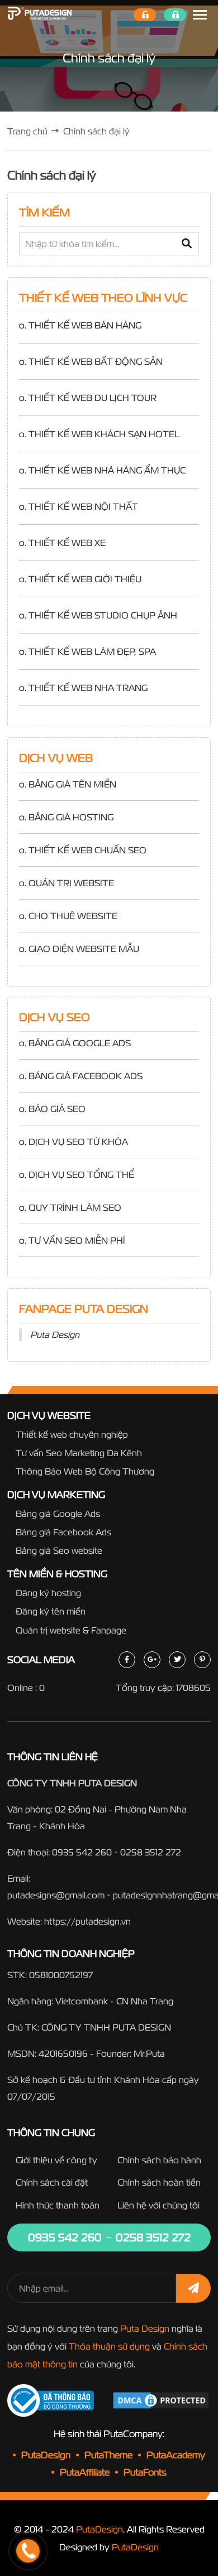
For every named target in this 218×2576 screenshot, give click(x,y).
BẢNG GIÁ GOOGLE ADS (80, 1043)
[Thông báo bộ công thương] (57, 2401)
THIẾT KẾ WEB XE (67, 543)
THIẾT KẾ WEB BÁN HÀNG (85, 325)
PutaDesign (99, 2529)
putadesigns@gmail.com (56, 1895)
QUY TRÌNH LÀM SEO (75, 1207)
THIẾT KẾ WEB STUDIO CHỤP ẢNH (103, 615)
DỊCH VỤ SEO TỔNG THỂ (81, 1175)
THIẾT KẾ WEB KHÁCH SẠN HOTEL (104, 434)
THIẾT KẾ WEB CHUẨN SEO (87, 850)
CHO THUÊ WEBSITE (73, 916)
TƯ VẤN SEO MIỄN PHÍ (77, 1240)
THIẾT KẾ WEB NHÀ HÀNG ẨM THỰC (107, 470)
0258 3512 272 (151, 1852)
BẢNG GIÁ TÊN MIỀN (72, 784)
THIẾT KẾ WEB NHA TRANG (88, 688)
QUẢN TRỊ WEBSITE (71, 883)
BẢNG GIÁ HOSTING (71, 817)
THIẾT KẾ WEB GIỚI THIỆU (85, 579)
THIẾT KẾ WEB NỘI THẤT (83, 506)
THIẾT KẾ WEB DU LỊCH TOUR (93, 398)
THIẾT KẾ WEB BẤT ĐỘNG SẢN (96, 361)
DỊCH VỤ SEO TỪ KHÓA (78, 1142)
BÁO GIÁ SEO (57, 1109)
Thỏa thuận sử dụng (109, 2346)
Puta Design (55, 1335)
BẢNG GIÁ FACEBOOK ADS (86, 1076)
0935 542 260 (82, 1852)
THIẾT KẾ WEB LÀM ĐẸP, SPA (92, 651)
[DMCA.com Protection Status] (161, 2400)
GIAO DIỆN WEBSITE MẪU (84, 949)
